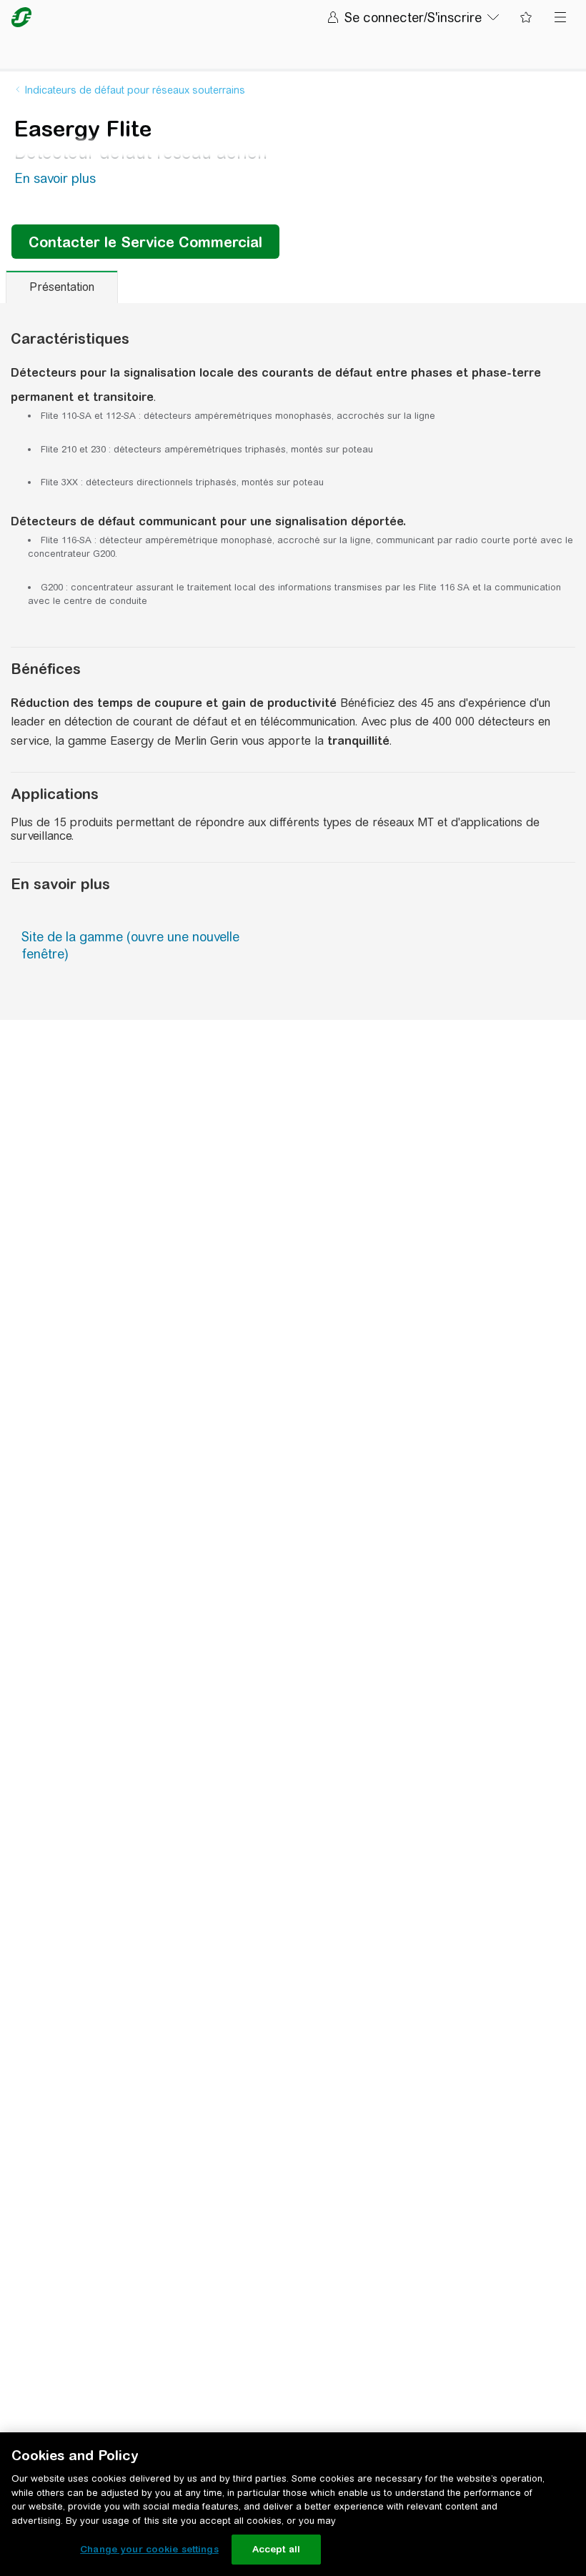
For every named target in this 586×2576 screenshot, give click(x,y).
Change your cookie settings (149, 2549)
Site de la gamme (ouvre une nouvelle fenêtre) (130, 945)
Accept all (276, 2549)
